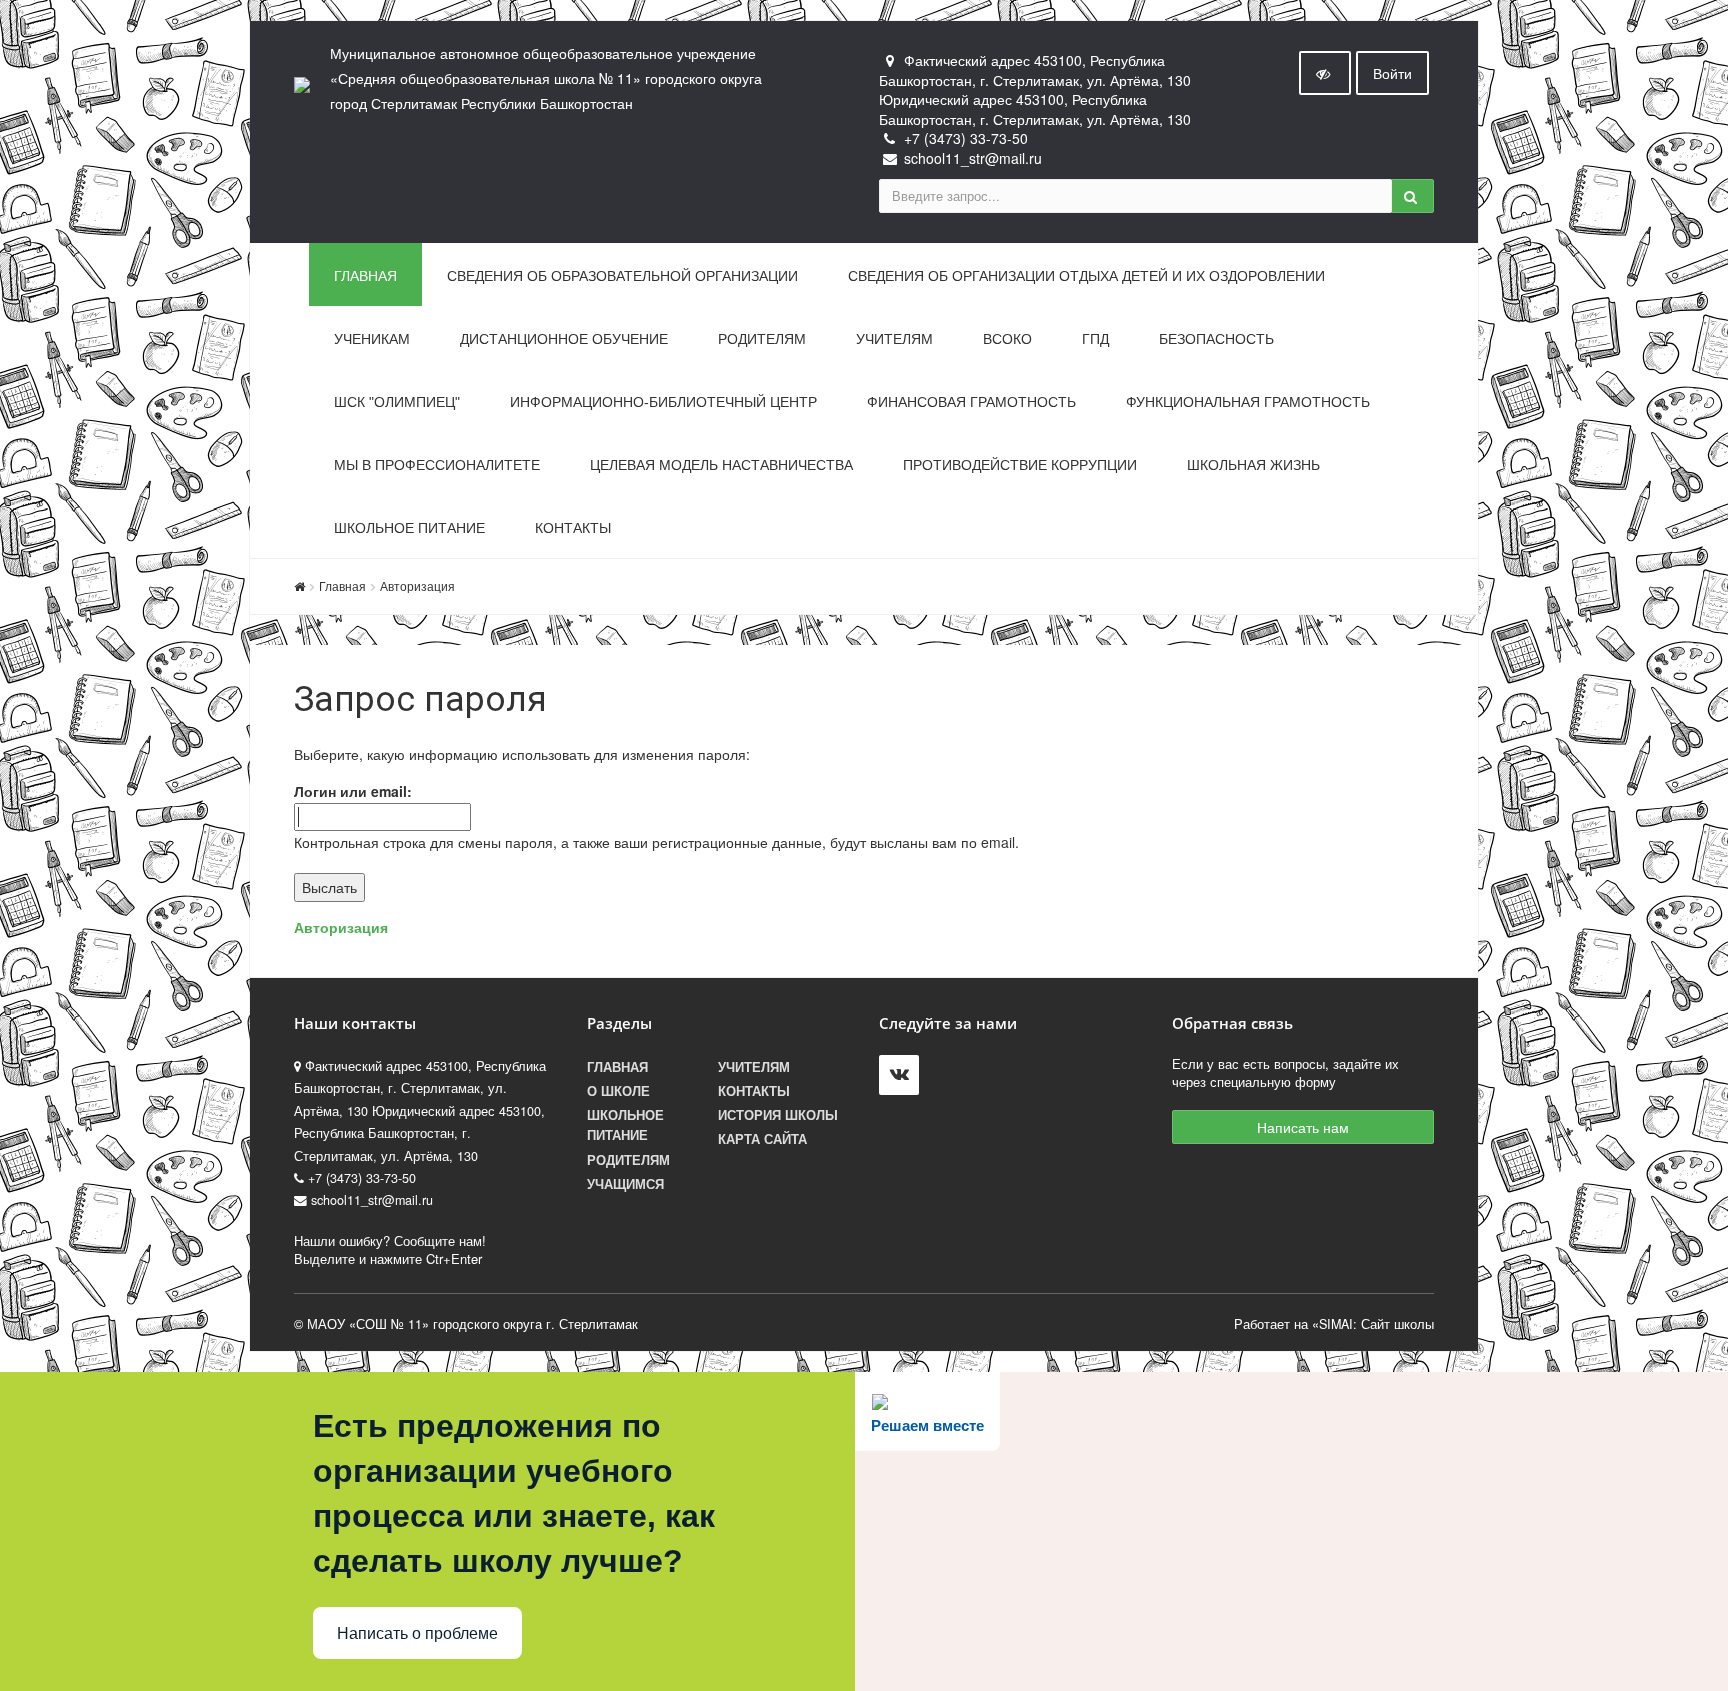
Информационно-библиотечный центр (663, 402)
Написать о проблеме (417, 1633)
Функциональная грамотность (1248, 402)
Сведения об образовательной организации (622, 276)
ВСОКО (1007, 339)
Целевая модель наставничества (721, 465)
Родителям (762, 339)
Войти (1392, 73)
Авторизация (417, 585)
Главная (365, 276)
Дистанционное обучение (564, 339)
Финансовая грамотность (971, 402)
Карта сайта (762, 1139)
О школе (618, 1091)
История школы (778, 1115)
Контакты (573, 528)
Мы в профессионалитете (437, 465)
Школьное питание (409, 528)
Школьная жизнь (1253, 465)
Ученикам (372, 339)
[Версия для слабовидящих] (1325, 73)
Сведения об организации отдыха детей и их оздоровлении (1086, 276)
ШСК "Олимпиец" (397, 402)
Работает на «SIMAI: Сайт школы (1334, 1324)
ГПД (1095, 339)
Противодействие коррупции (1020, 465)
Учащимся (625, 1184)
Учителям (894, 339)
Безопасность (1216, 339)
